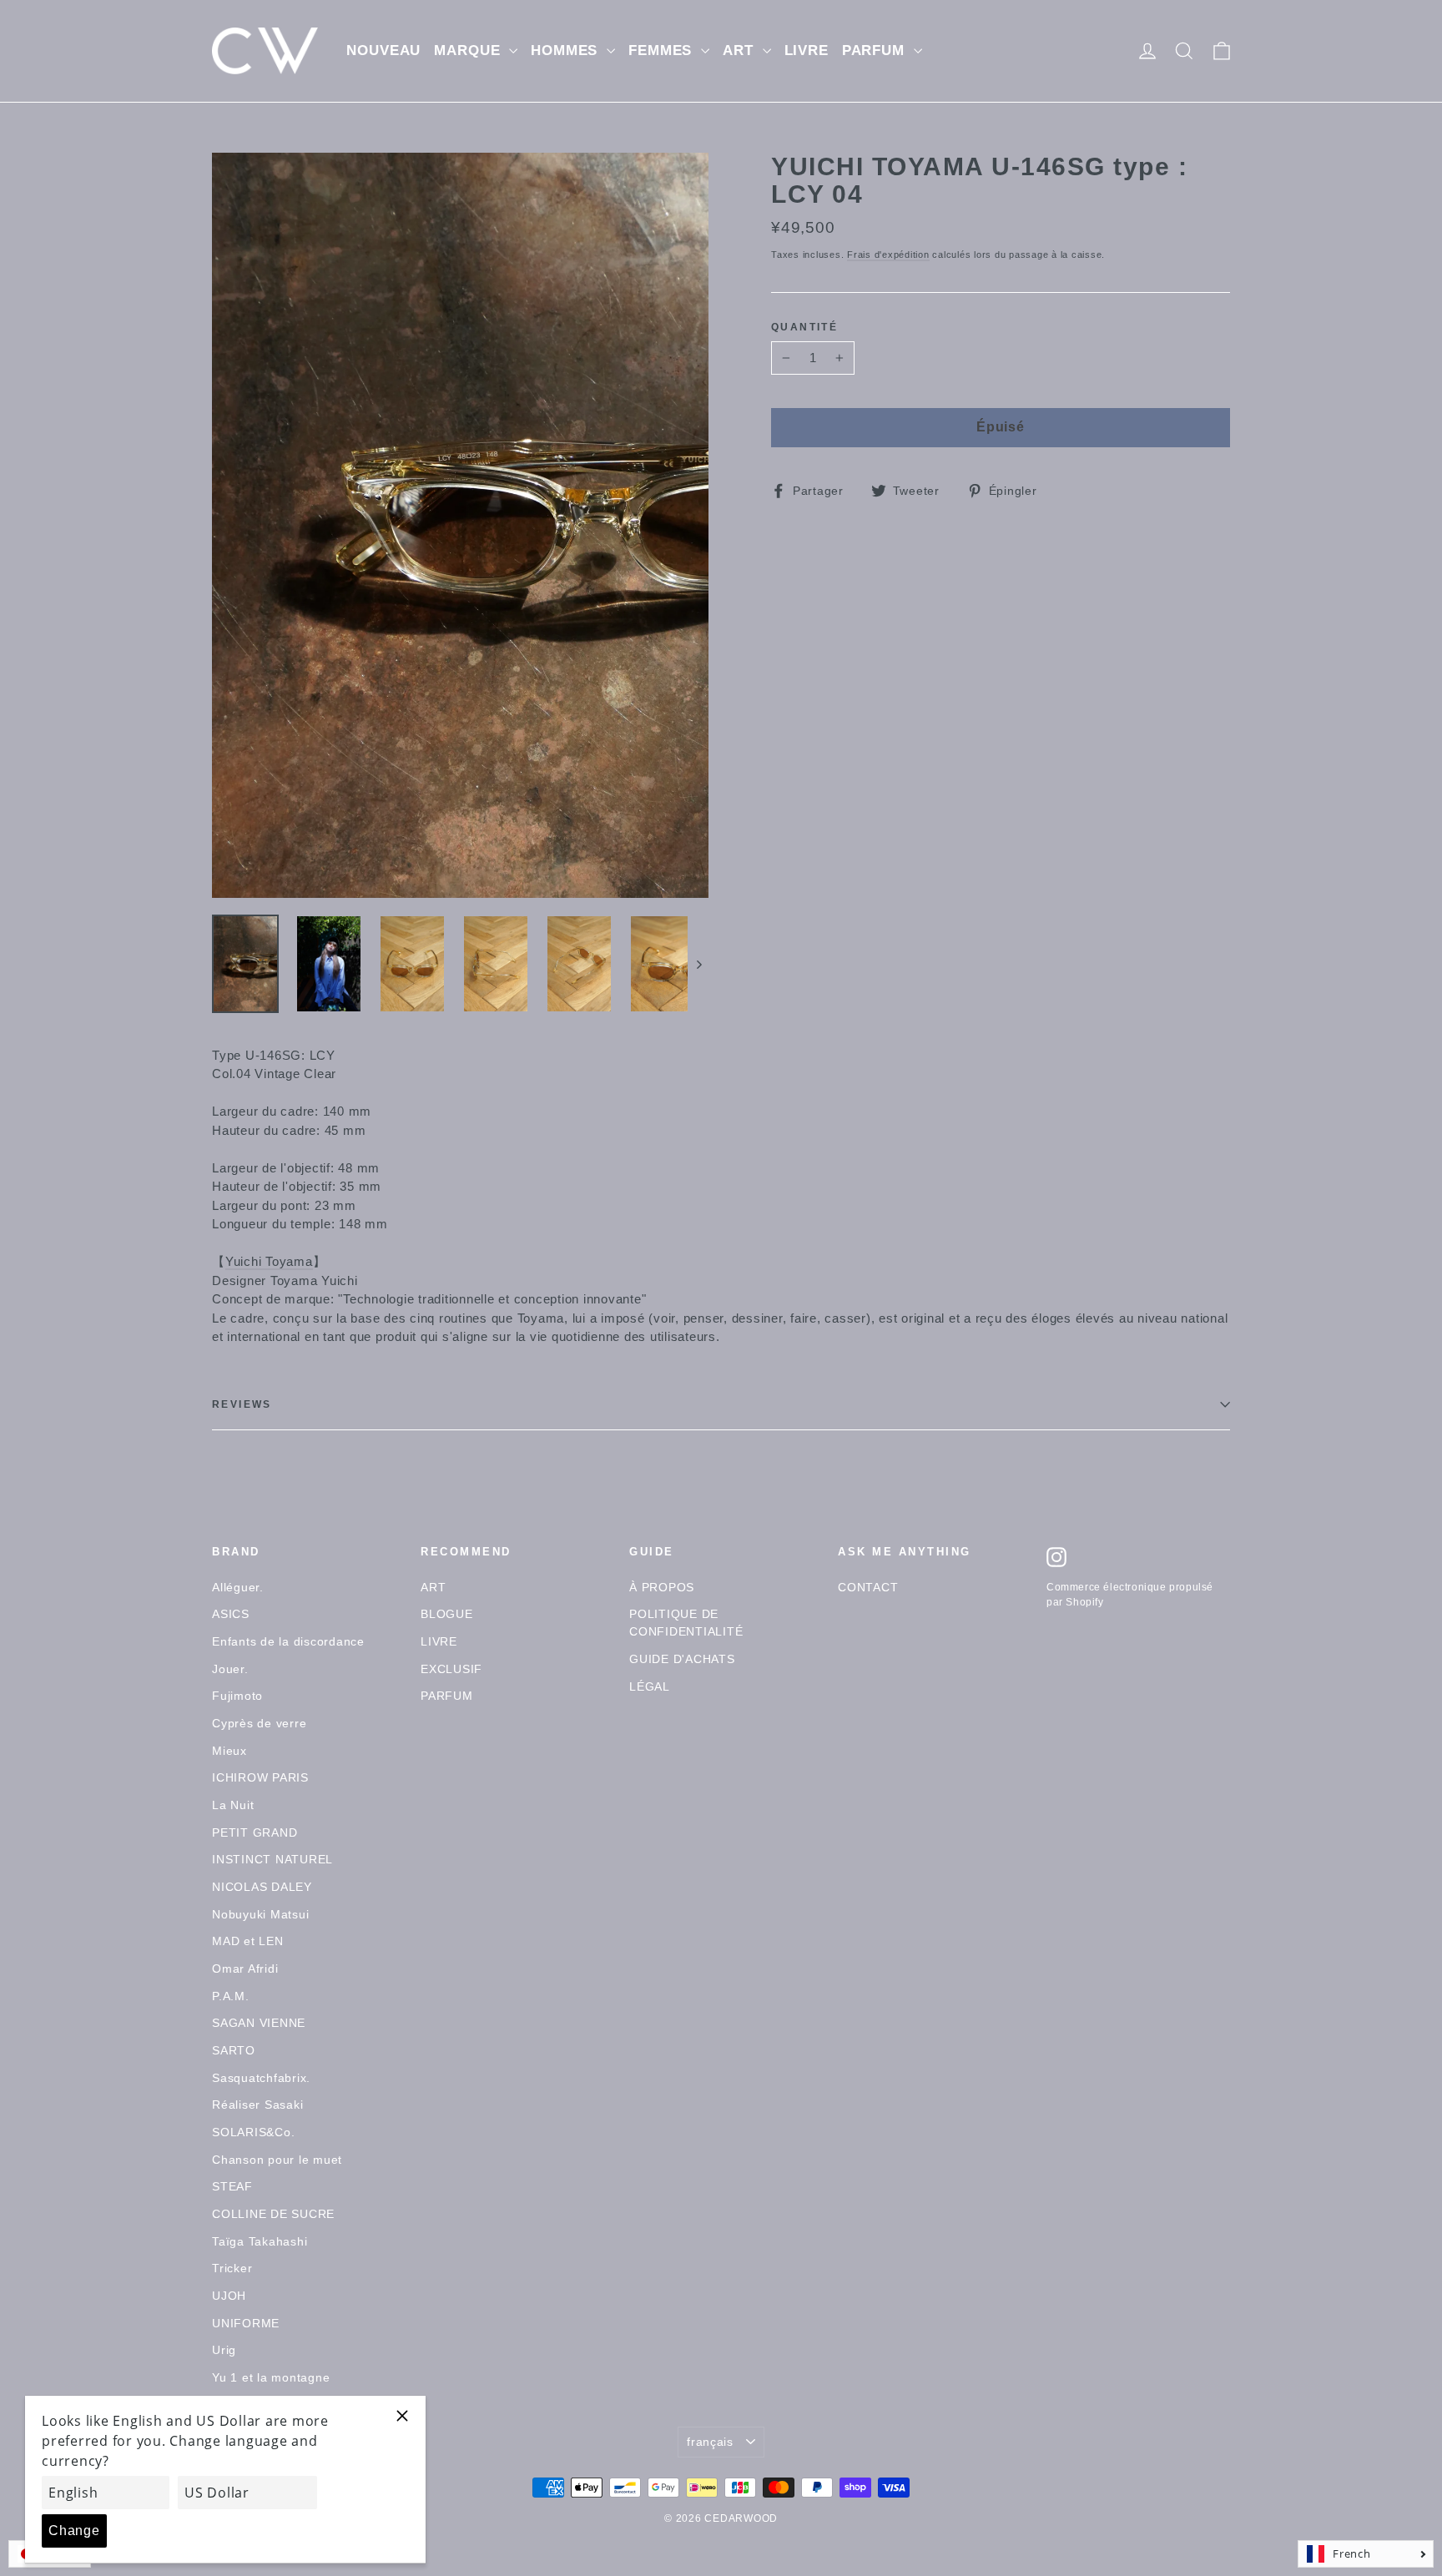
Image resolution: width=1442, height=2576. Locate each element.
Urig (224, 2350)
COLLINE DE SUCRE (273, 2214)
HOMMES (567, 50)
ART (740, 50)
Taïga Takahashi (260, 2241)
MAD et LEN (248, 1941)
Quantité (804, 328)
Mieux (229, 1751)
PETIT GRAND (255, 1832)
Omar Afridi (245, 1969)
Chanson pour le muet (277, 2160)
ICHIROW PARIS (260, 1777)
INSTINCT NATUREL (272, 1859)
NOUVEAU (383, 50)
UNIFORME (246, 2323)
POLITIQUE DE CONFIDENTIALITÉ (686, 1623)
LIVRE (807, 50)
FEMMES (663, 50)
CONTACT (868, 1587)
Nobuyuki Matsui (260, 1914)
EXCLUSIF (451, 1669)
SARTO (234, 2050)
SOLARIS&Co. (253, 2132)
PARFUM (876, 50)
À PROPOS (662, 1587)
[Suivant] (698, 964)
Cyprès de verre (259, 1723)
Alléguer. (238, 1587)
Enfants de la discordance (288, 1641)
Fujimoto (237, 1696)
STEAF (232, 2186)
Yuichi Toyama (269, 1261)
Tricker (232, 2268)
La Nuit (233, 1805)
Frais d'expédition (888, 255)
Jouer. (230, 1669)
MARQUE (469, 50)
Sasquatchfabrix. (261, 2078)
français (710, 2442)
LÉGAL (650, 1686)
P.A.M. (231, 1996)
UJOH (229, 2296)
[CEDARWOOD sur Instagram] (1056, 1557)
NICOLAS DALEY (262, 1887)
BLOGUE (447, 1614)
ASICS (231, 1614)
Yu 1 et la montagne (271, 2377)
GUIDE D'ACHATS (682, 1659)
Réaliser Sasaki (257, 2105)
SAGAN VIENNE (259, 2023)
